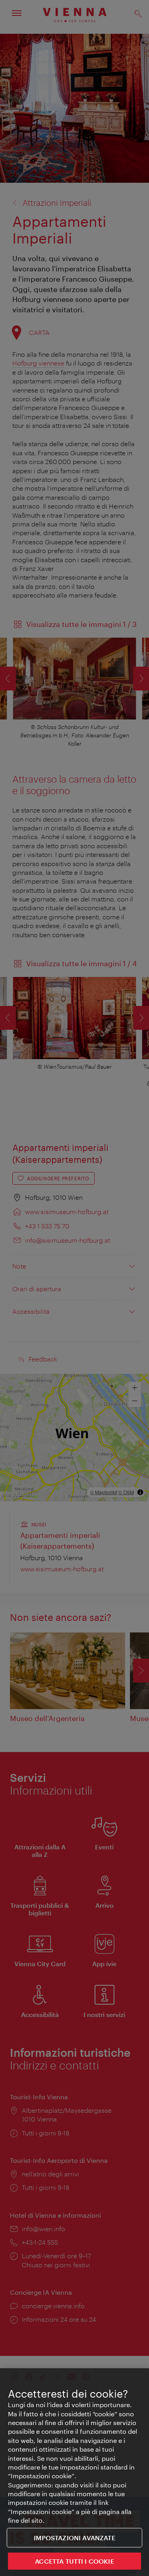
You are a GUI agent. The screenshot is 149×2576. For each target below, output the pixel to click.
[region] (74, 2472)
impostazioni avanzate (74, 2538)
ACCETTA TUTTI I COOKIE (74, 2561)
